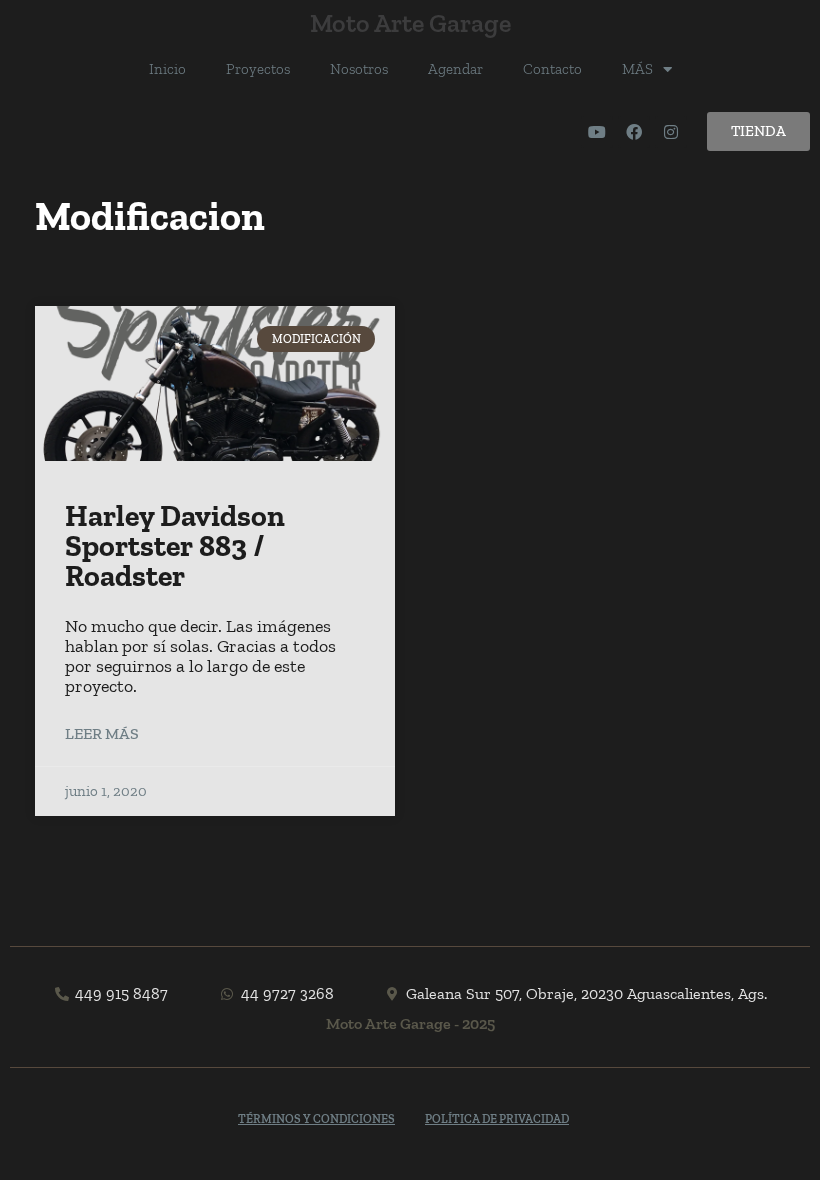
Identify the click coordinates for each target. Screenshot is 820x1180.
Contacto (552, 69)
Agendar (455, 69)
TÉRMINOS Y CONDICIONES (316, 1119)
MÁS (637, 69)
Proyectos (258, 69)
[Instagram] (671, 132)
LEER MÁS (102, 733)
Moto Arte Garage (410, 23)
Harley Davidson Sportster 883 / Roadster (175, 546)
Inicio (167, 69)
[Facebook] (634, 132)
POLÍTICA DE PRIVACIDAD (497, 1119)
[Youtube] (597, 132)
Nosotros (359, 69)
